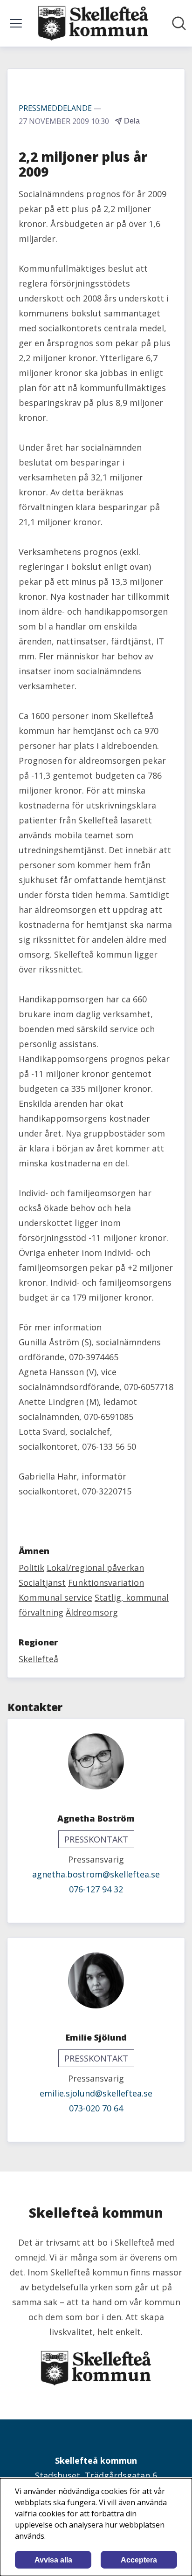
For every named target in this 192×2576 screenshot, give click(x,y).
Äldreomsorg (92, 1612)
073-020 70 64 (96, 2108)
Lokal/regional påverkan (95, 1568)
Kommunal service (55, 1597)
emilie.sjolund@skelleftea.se (96, 2093)
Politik (31, 1568)
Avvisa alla (53, 2560)
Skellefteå (38, 1659)
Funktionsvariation (106, 1583)
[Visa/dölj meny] (16, 23)
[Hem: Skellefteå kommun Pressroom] (93, 23)
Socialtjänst (42, 1583)
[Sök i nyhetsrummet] (179, 23)
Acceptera (139, 2560)
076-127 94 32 (96, 1889)
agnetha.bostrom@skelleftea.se (96, 1874)
